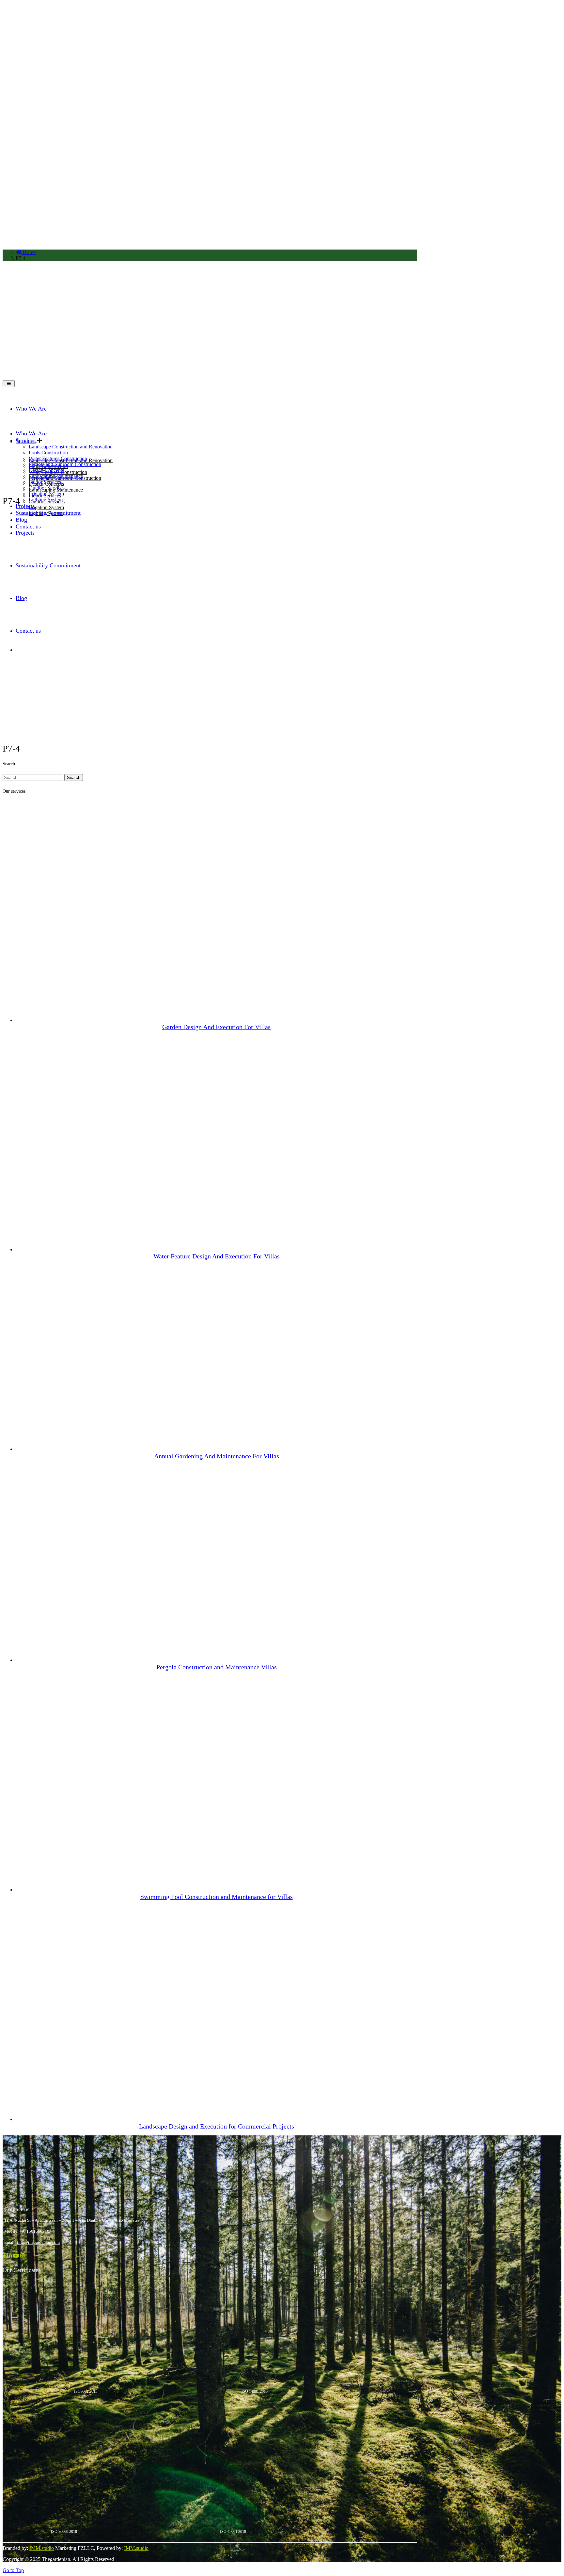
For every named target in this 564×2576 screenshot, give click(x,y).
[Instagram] (23, 2256)
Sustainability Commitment (48, 513)
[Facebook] (5, 2256)
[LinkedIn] (10, 2256)
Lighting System (46, 500)
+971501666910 (34, 2231)
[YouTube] (17, 2256)
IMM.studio (42, 2548)
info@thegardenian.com (38, 2242)
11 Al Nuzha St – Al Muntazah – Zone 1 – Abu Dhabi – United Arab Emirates (72, 2220)
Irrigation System (46, 507)
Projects (25, 506)
